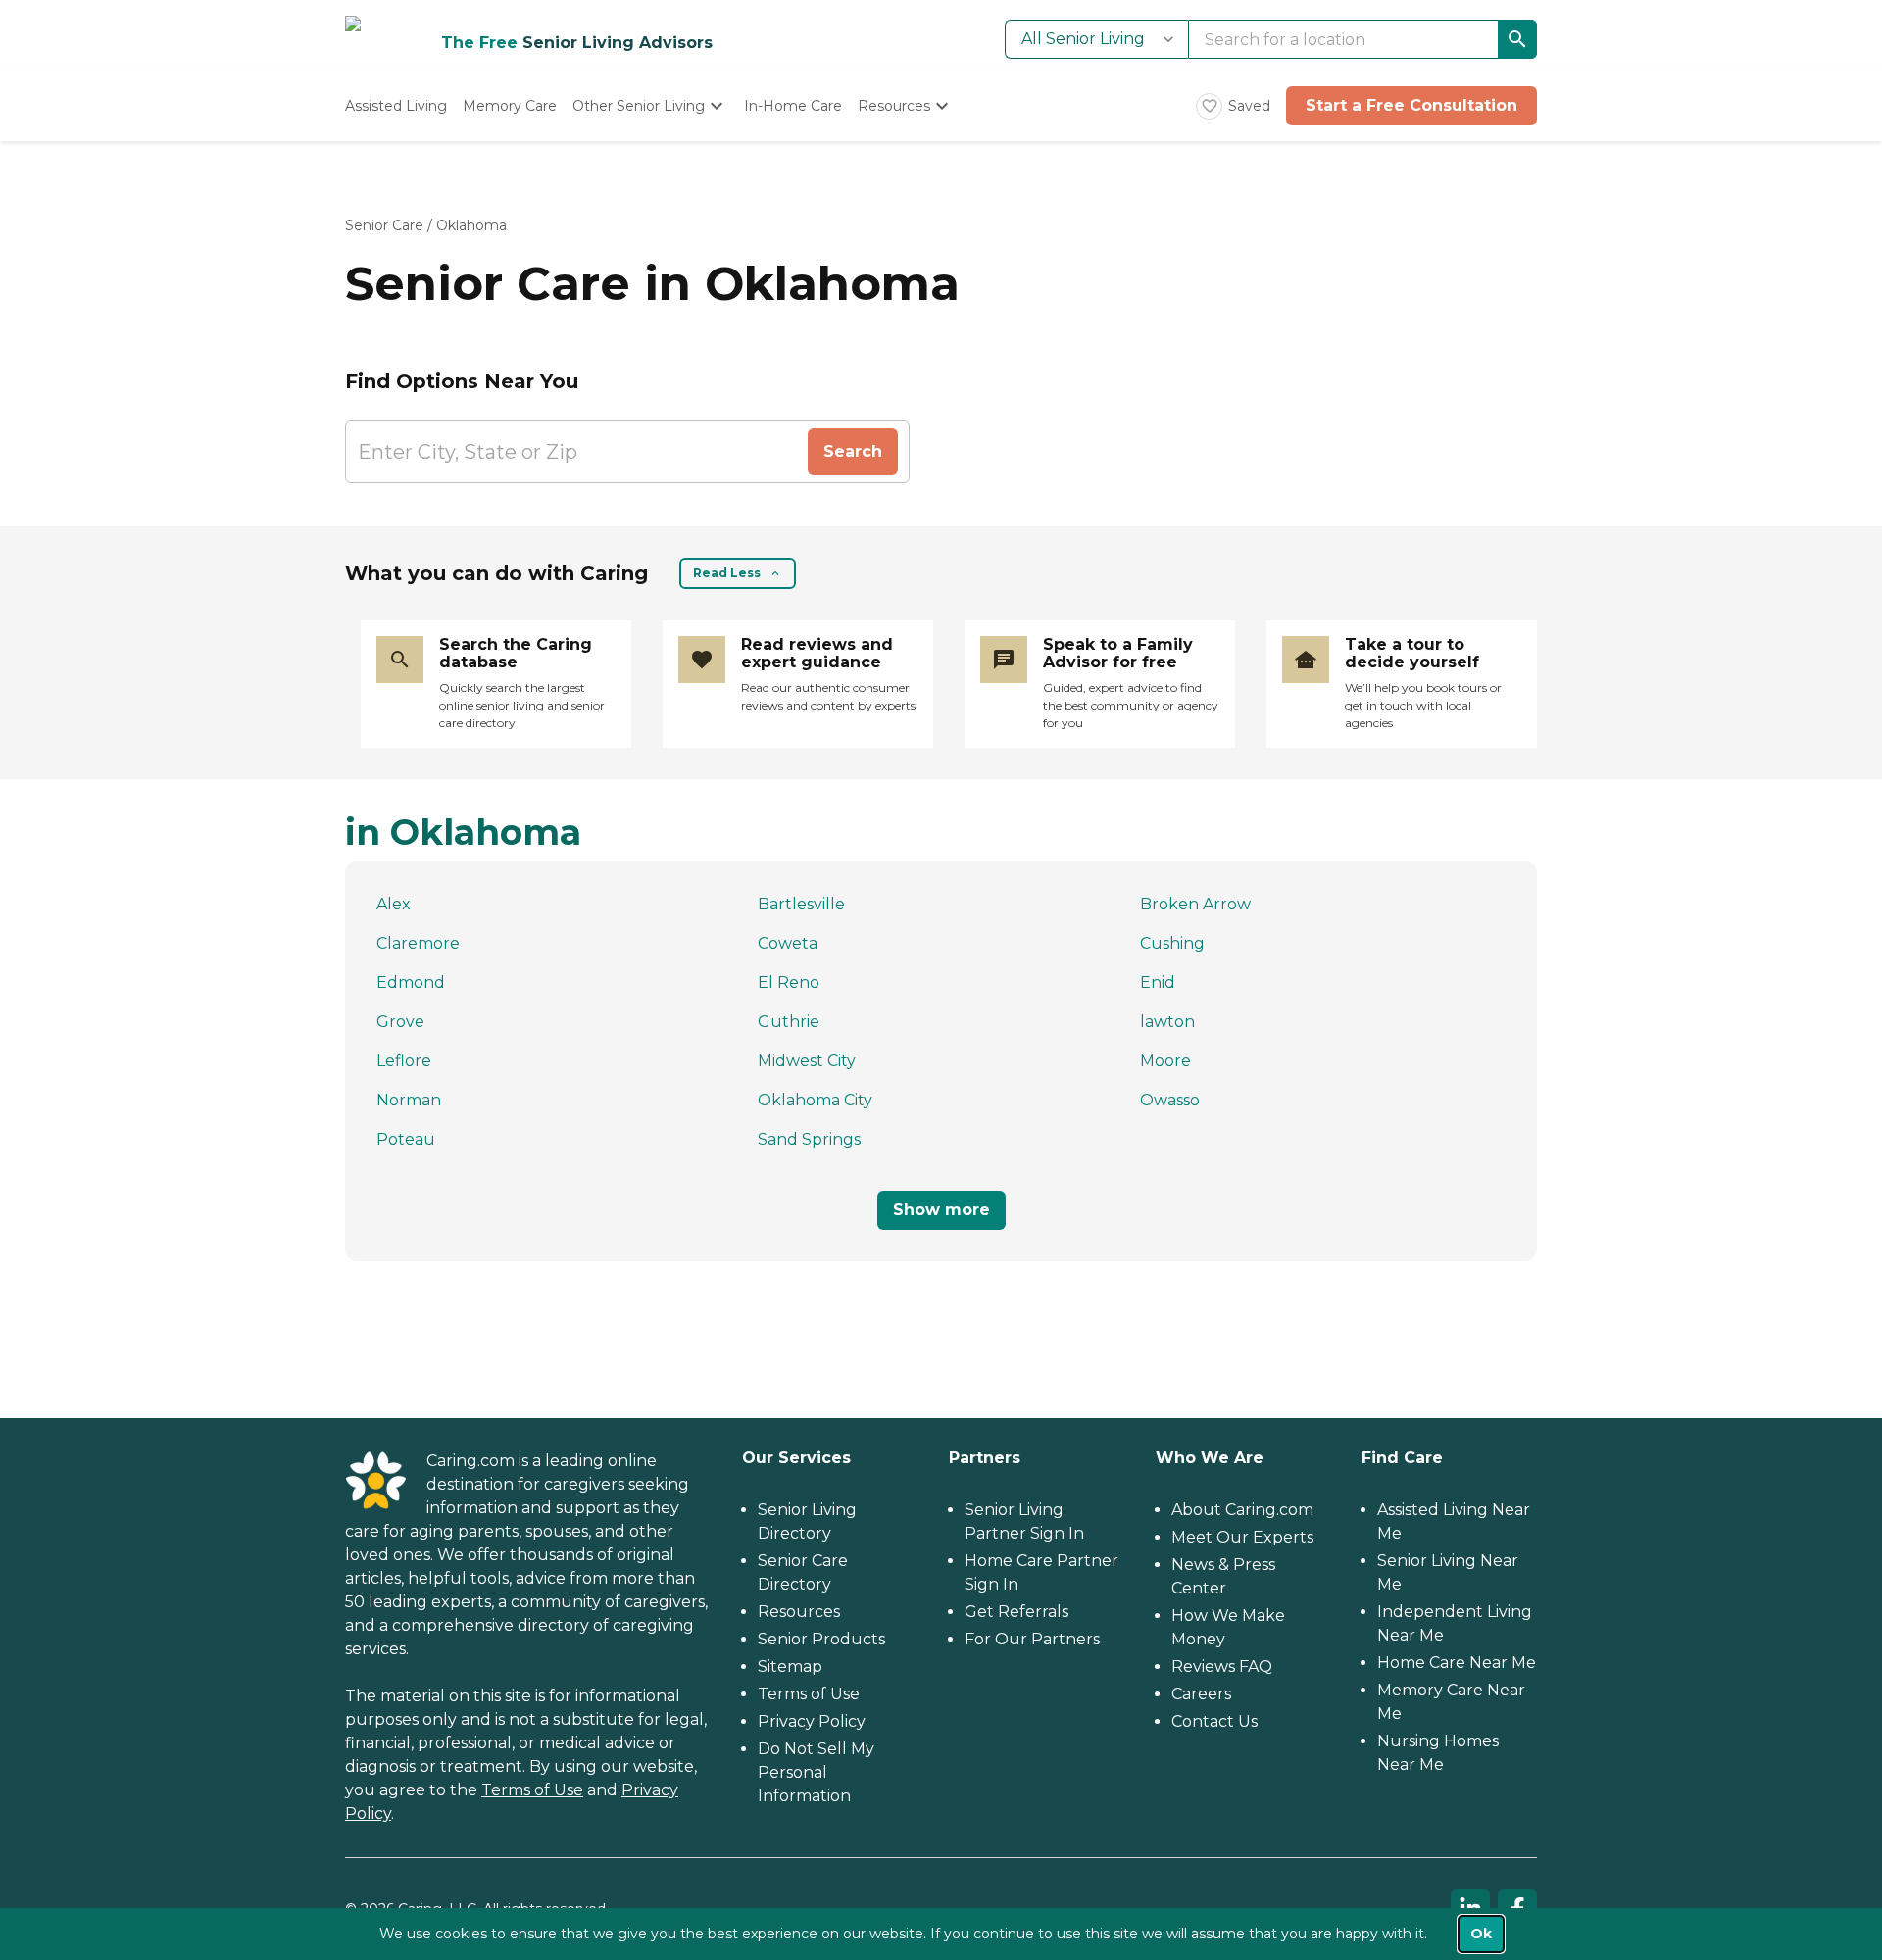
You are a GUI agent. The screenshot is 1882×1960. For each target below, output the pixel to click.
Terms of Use (532, 1790)
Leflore (404, 1061)
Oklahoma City (815, 1100)
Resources (799, 1612)
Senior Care (384, 225)
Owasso (1170, 1100)
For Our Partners (1032, 1639)
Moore (1165, 1061)
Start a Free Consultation (1411, 105)
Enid (1158, 982)
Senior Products (821, 1639)
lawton (1167, 1022)
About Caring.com (1242, 1510)
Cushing (1172, 943)
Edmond (411, 982)
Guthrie (789, 1022)
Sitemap (790, 1666)
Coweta (788, 943)
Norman (409, 1100)
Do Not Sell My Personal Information (816, 1772)
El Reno (789, 982)
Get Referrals (1016, 1612)
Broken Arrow (1195, 904)
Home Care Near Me (1457, 1663)
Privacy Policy (812, 1721)
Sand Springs (809, 1139)
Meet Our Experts (1242, 1537)
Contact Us (1214, 1721)
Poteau (406, 1139)
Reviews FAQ (1222, 1666)
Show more (941, 1210)
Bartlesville (801, 904)
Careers (1201, 1694)
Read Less (727, 573)
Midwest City (807, 1061)
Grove (400, 1022)
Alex (394, 904)
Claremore (418, 943)
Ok (1481, 1934)
